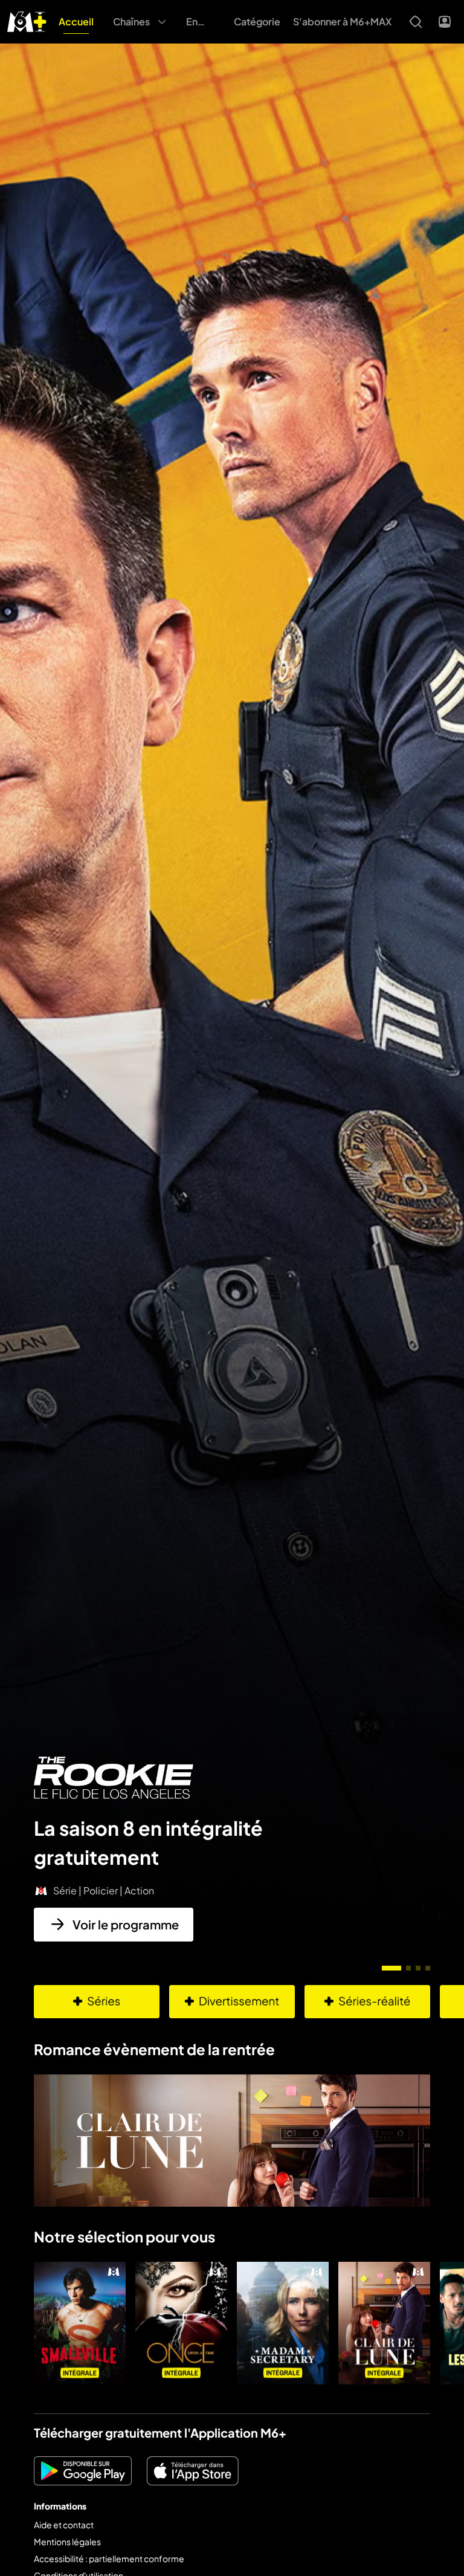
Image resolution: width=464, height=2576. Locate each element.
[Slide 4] (428, 1968)
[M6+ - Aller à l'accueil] (27, 20)
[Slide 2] (408, 1968)
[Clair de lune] (384, 2323)
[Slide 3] (418, 1968)
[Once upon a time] (181, 2323)
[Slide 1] (391, 1968)
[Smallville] (80, 2323)
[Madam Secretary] (283, 2323)
